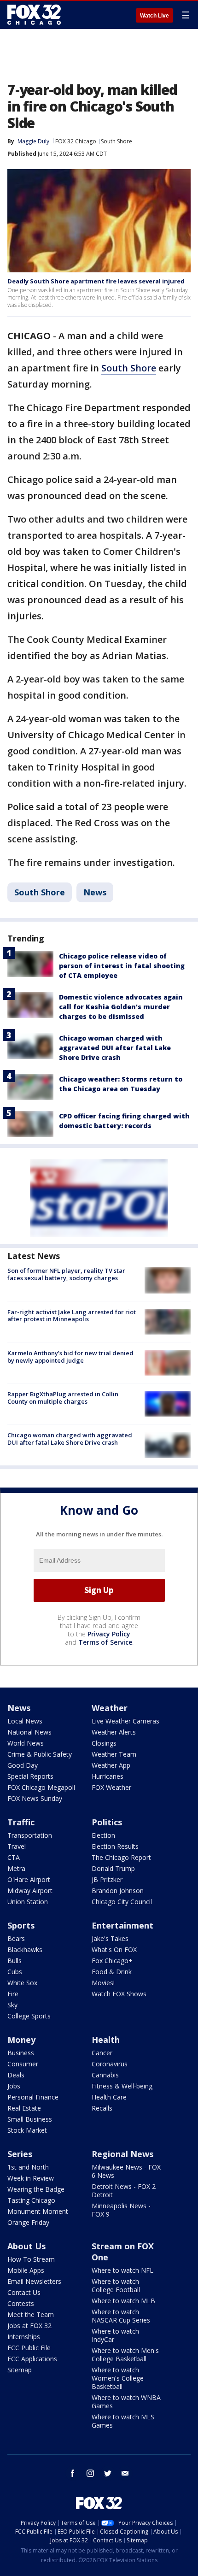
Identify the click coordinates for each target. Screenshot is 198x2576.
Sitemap (20, 2370)
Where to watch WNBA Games (126, 2402)
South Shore (116, 141)
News (95, 892)
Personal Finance (33, 2097)
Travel (17, 1846)
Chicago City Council (122, 1902)
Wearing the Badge (36, 2189)
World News (26, 1743)
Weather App (111, 1765)
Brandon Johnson (118, 1891)
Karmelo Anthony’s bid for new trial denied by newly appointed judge (70, 1357)
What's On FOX (114, 1950)
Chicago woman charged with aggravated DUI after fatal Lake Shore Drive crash (115, 1048)
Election (103, 1835)
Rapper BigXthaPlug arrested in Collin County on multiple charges (63, 1398)
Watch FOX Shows (119, 1994)
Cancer (102, 2053)
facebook (73, 2473)
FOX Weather (111, 1787)
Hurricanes (108, 1776)
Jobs (14, 2086)
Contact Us (24, 2292)
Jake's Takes (110, 1938)
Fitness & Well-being (122, 2086)
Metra (16, 1868)
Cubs (15, 1972)
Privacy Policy (109, 1634)
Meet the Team (31, 2314)
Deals (16, 2075)
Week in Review (31, 2178)
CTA (14, 1857)
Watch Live (154, 16)
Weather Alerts (114, 1732)
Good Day (23, 1765)
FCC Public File (29, 2348)
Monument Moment (38, 2211)
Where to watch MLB (123, 2301)
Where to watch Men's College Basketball (125, 2355)
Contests (21, 2303)
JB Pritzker (107, 1879)
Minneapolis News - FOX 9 (121, 2210)
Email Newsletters (34, 2281)
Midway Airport (30, 1891)
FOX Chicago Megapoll (41, 1787)
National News (29, 1732)
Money (21, 2040)
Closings (104, 1743)
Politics (107, 1822)
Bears (16, 1938)
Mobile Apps (26, 2270)
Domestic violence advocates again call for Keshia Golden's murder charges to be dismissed (121, 1007)
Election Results (115, 1846)
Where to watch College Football (116, 2285)
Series (20, 2154)
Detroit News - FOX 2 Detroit (124, 2191)
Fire (13, 1994)
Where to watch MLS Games (123, 2421)
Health (106, 2040)
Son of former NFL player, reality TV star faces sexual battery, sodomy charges (66, 1274)
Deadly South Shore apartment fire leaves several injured (96, 281)
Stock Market (27, 2130)
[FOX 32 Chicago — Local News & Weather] (34, 15)
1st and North (28, 2167)
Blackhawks (25, 1950)
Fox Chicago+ (112, 1961)
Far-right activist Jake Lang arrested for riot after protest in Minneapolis (72, 1316)
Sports (21, 1925)
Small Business (30, 2119)
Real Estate (24, 2108)
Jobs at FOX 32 (29, 2326)
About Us (26, 2246)
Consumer (23, 2064)
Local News (25, 1721)
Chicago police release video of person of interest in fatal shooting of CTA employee (122, 966)
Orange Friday (28, 2222)
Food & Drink (112, 1972)
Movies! (103, 1983)
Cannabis (105, 2075)
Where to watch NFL (122, 2270)
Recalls (102, 2108)
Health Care (109, 2097)
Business (21, 2053)
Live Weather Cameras (125, 1721)
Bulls (15, 1961)
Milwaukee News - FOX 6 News (126, 2171)
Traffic (21, 1822)
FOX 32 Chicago (76, 141)
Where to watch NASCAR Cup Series (121, 2316)
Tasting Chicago (31, 2200)
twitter (108, 2473)
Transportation (30, 1835)
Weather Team (114, 1754)
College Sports (29, 2016)
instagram (90, 2473)
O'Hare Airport (29, 1879)
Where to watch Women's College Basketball (118, 2378)
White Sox (22, 1983)
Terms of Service (105, 1642)
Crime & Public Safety (40, 1754)
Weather (110, 1708)
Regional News (122, 2154)
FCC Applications (32, 2359)
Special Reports (30, 1776)
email (125, 2473)
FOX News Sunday (35, 1798)
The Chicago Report (121, 1857)
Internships (24, 2337)
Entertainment (122, 1925)
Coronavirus (110, 2064)
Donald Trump (113, 1868)
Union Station (28, 1902)
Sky (12, 2005)
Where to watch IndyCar (115, 2335)
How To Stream (31, 2259)
